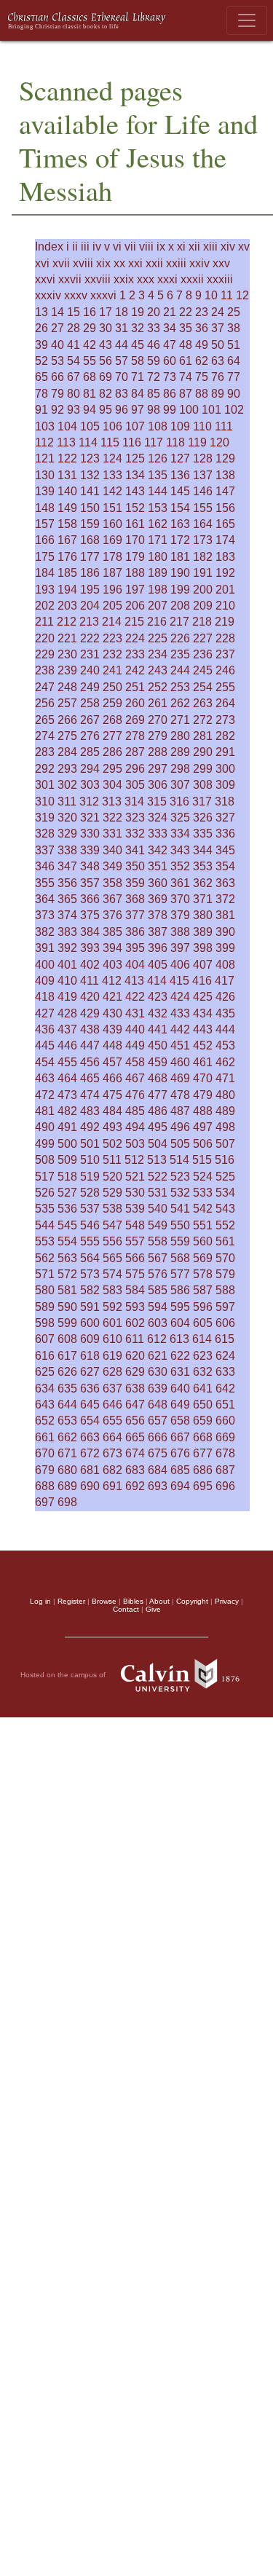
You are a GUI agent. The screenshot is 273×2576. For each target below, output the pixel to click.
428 (67, 1013)
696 (225, 1486)
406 (180, 965)
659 (203, 1421)
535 (45, 1209)
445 (45, 1045)
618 (90, 1356)
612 (157, 1339)
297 (158, 769)
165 (225, 524)
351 (158, 866)
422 (135, 997)
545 (67, 1225)
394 (112, 948)
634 (45, 1389)
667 (180, 1437)
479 (203, 1095)
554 (67, 1241)
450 (158, 1045)
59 (154, 361)
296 (135, 769)
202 (45, 606)
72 (154, 377)
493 (112, 1127)
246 (225, 670)
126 (158, 458)
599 (67, 1323)
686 (203, 1470)
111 (224, 426)
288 (158, 752)
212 (67, 622)
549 (158, 1225)
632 (203, 1372)
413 (134, 981)
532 (180, 1193)
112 (44, 442)
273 (225, 720)
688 (45, 1486)
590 (67, 1307)
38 (234, 328)
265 (45, 720)
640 (180, 1389)
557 (135, 1241)
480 (225, 1095)
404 (135, 965)
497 (203, 1127)
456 (90, 1062)
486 (158, 1111)
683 (135, 1470)
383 (67, 932)
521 (135, 1177)
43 (106, 345)
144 (158, 491)
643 (45, 1405)
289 (180, 752)
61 (186, 361)
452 (203, 1045)
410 (67, 981)
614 (202, 1339)
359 (135, 883)
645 (90, 1405)
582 (90, 1290)
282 (225, 736)
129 (225, 458)
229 (45, 654)
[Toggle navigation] (247, 20)
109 (180, 426)
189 (158, 573)
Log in (40, 1601)
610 (112, 1339)
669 (225, 1437)
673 (112, 1453)
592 (112, 1307)
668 (203, 1437)
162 (158, 524)
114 (88, 442)
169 (112, 540)
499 (45, 1144)
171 (158, 540)
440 (135, 1029)
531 (158, 1193)
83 (122, 394)
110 (202, 426)
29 (90, 328)
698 (67, 1502)
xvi (42, 263)
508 (45, 1160)
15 (74, 312)
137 (203, 475)
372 (225, 899)
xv (244, 247)
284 (67, 752)
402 (90, 965)
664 (112, 1437)
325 (180, 818)
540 (158, 1209)
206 (135, 606)
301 (45, 785)
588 (225, 1290)
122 (67, 458)
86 (170, 394)
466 (112, 1078)
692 (135, 1486)
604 (180, 1323)
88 (202, 394)
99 (170, 410)
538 (112, 1209)
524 (203, 1177)
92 (58, 410)
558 (158, 1241)
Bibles (133, 1601)
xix (103, 263)
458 (135, 1062)
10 (211, 295)
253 (180, 687)
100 (189, 410)
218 (202, 622)
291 (225, 752)
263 (203, 703)
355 (45, 883)
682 (112, 1470)
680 (67, 1470)
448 (112, 1045)
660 (225, 1421)
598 (45, 1323)
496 (180, 1127)
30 (106, 328)
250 (112, 687)
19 (138, 312)
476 (135, 1095)
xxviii (98, 279)
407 (203, 965)
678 (225, 1453)
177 (90, 557)
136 (180, 475)
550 (180, 1225)
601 (112, 1323)
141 (90, 491)
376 (112, 915)
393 (90, 948)
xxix (124, 279)
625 (45, 1372)
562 (45, 1258)
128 (203, 458)
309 (225, 785)
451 (180, 1045)
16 (90, 312)
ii (75, 247)
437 (67, 1029)
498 (225, 1127)
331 (112, 834)
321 (90, 818)
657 (158, 1421)
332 (135, 834)
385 (112, 932)
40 (58, 345)
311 (67, 801)
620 (135, 1356)
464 (67, 1078)
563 (67, 1258)
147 (225, 491)
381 (225, 915)
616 (45, 1356)
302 (67, 785)
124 (112, 458)
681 (90, 1470)
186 (90, 573)
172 (180, 540)
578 (203, 1274)
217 (179, 622)
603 (158, 1323)
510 (90, 1160)
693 (158, 1486)
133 (112, 475)
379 (180, 915)
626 (67, 1372)
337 (45, 850)
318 (225, 801)
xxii (154, 263)
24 (218, 312)
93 (74, 410)
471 (225, 1078)
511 (112, 1160)
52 (41, 361)
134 (135, 475)
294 (90, 769)
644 (67, 1405)
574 (112, 1274)
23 (202, 312)
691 (112, 1486)
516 (225, 1160)
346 (45, 866)
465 (90, 1078)
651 (225, 1405)
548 (135, 1225)
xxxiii (220, 279)
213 (89, 622)
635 (67, 1389)
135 (158, 475)
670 (45, 1453)
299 (203, 769)
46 (154, 345)
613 (179, 1339)
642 (225, 1389)
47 (170, 345)
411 (90, 981)
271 (180, 720)
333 (158, 834)
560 (203, 1241)
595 (180, 1307)
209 (203, 606)
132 (90, 475)
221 (67, 638)
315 (157, 801)
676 (180, 1453)
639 (158, 1389)
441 (158, 1029)
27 (58, 328)
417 (225, 981)
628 (112, 1372)
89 (218, 394)
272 (203, 720)
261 (158, 703)
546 (90, 1225)
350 (135, 866)
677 (203, 1453)
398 (203, 948)
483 (90, 1111)
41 (74, 345)
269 (135, 720)
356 (67, 883)
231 (90, 654)
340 (112, 850)
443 (203, 1029)
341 (135, 850)
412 (112, 981)
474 (90, 1095)
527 (67, 1193)
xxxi (167, 279)
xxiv (199, 263)
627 (90, 1372)
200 (203, 590)
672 (90, 1453)
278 (135, 736)
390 (225, 932)
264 (225, 703)
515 (202, 1160)
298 (180, 769)
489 (225, 1111)
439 (112, 1029)
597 (225, 1307)
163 (180, 524)
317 (202, 801)
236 (203, 654)
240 (90, 670)
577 (180, 1274)
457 (112, 1062)
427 (45, 1013)
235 (180, 654)
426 (225, 997)
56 (106, 361)
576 (158, 1274)
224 (135, 638)
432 (158, 1013)
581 (67, 1290)
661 (45, 1437)
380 (203, 915)
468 (158, 1078)
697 (45, 1502)
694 (180, 1486)
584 (135, 1290)
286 (112, 752)
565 (112, 1258)
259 (112, 703)
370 (180, 899)
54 (74, 361)
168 (90, 540)
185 (67, 573)
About (159, 1601)
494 (135, 1127)
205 (112, 606)
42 (90, 345)
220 (45, 638)
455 (67, 1062)
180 (158, 557)
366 (90, 899)
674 (135, 1453)
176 (67, 557)
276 (90, 736)
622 (180, 1356)
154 (180, 508)
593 (135, 1307)
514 (179, 1160)
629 (135, 1372)
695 (203, 1486)
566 (135, 1258)
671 (67, 1453)
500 (67, 1144)
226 (180, 638)
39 (41, 345)
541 (180, 1209)
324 (158, 818)
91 (41, 410)
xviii (83, 263)
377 (135, 915)
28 (74, 328)
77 (234, 377)
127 (180, 458)
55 (90, 361)
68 (90, 377)
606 (225, 1323)
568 (180, 1258)
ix (161, 247)
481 (45, 1111)
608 (67, 1339)
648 (158, 1405)
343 (180, 850)
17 (106, 312)
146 (203, 491)
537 (90, 1209)
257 (67, 703)
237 (225, 654)
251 (135, 687)
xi (181, 247)
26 (41, 328)
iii (85, 247)
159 (90, 524)
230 (67, 654)
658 (180, 1421)
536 (67, 1209)
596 (203, 1307)
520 (112, 1177)
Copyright (192, 1601)
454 (45, 1062)
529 (112, 1193)
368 (135, 899)
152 (135, 508)
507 (225, 1144)
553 (45, 1241)
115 (110, 442)
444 (225, 1029)
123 (90, 458)
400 (45, 965)
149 (67, 508)
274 (45, 736)
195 (90, 590)
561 (225, 1241)
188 (135, 573)
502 (112, 1144)
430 (112, 1013)
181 (180, 557)
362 (203, 883)
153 (158, 508)
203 (67, 606)
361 (180, 883)
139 (45, 491)
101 (211, 410)
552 (225, 1225)
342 (158, 850)
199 (180, 590)
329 (67, 834)
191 (203, 573)
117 (154, 442)
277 (112, 736)
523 (180, 1177)
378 (158, 915)
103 (45, 426)
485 (135, 1111)
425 (203, 997)
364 (45, 899)
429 (90, 1013)
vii (130, 247)
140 (67, 491)
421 (112, 997)
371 (203, 899)
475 (112, 1095)
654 (90, 1421)
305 (135, 785)
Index (49, 247)
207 (158, 606)
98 (154, 410)
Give (153, 1609)
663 (90, 1437)
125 (135, 458)
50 (218, 345)
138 (225, 475)
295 (112, 769)
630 (158, 1372)
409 (45, 981)
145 (180, 491)
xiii (210, 247)
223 (112, 638)
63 (218, 361)
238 (45, 670)
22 (186, 312)
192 (225, 573)
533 (203, 1193)
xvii (61, 263)
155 (203, 508)
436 (45, 1029)
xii (194, 247)
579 (225, 1274)
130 (45, 475)
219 (225, 622)
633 (225, 1372)
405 (158, 965)
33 (154, 328)
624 (225, 1356)
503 (135, 1144)
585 (158, 1290)
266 (67, 720)
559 (180, 1241)
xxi (135, 263)
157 (45, 524)
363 (225, 883)
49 (202, 345)
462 (225, 1062)
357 (90, 883)
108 (158, 426)
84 (138, 394)
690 (90, 1486)
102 (234, 410)
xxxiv (48, 295)
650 (203, 1405)
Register (71, 1601)
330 (90, 834)
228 (225, 638)
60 (170, 361)
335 (203, 834)
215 (134, 622)
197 (135, 590)
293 (67, 769)
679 (45, 1470)
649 (180, 1405)
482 (67, 1111)
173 (203, 540)
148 (45, 508)
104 (67, 426)
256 (45, 703)
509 (67, 1160)
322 (112, 818)
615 (225, 1339)
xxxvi (103, 295)
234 (158, 654)
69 (106, 377)
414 (157, 981)
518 (67, 1177)
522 (158, 1177)
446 (67, 1045)
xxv (221, 263)
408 (225, 965)
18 (122, 312)
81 (90, 394)
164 (203, 524)
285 (90, 752)
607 (45, 1339)
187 (112, 573)
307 (180, 785)
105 (90, 426)
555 (90, 1241)
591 (90, 1307)
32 (138, 328)
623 (203, 1356)
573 (90, 1274)
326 (203, 818)
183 (225, 557)
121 (45, 458)
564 (90, 1258)
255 (225, 687)
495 (158, 1127)
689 (67, 1486)
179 (135, 557)
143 (135, 491)
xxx (146, 279)
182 (203, 557)
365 (67, 899)
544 (45, 1225)
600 (90, 1323)
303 (90, 785)
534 (225, 1193)
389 (203, 932)
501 (90, 1144)
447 (90, 1045)
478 (180, 1095)
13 (41, 312)
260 (135, 703)
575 (135, 1274)
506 (203, 1144)
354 (225, 866)
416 (202, 981)
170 (135, 540)
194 (67, 590)
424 (180, 997)
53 (58, 361)
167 (67, 540)
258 (90, 703)
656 (135, 1421)
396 (158, 948)
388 (180, 932)
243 (158, 670)
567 (158, 1258)
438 (90, 1029)
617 (67, 1356)
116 (132, 442)
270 (158, 720)
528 (90, 1193)
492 (90, 1127)
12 (242, 295)
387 (158, 932)
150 (90, 508)
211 (44, 622)
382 (45, 932)
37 (218, 328)
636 (90, 1389)
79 (58, 394)
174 (225, 540)
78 (41, 394)
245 (203, 670)
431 (135, 1013)
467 (135, 1078)
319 (45, 818)
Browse (104, 1601)
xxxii (192, 279)
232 (112, 654)
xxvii (70, 279)
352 (180, 866)
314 (134, 801)
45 (138, 345)
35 (186, 328)
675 (158, 1453)
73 (170, 377)
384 (90, 932)
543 (225, 1209)
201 (225, 590)
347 (67, 866)
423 (158, 997)
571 (45, 1274)
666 (158, 1437)
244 (180, 670)
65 (41, 377)
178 (112, 557)
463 (45, 1078)
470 (203, 1078)
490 (45, 1127)
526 (45, 1193)
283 (45, 752)
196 (112, 590)
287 (135, 752)
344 (203, 850)
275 (67, 736)
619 (112, 1356)
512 (134, 1160)
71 (138, 377)
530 (135, 1193)
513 (157, 1160)
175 (45, 557)
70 (122, 377)
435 (225, 1013)
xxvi (45, 279)
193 (45, 590)
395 (135, 948)
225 (158, 638)
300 (225, 769)
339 (90, 850)
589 (45, 1307)
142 (112, 491)
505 (180, 1144)
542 (203, 1209)
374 (67, 915)
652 (45, 1421)
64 (234, 361)
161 (135, 524)
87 (186, 394)
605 (203, 1323)
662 (67, 1437)
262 (180, 703)
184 (45, 573)
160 (112, 524)
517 (45, 1177)
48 (186, 345)
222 (90, 638)
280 (180, 736)
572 (67, 1274)
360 (158, 883)
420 (90, 997)
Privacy (227, 1601)
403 (112, 965)
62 (202, 361)
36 (202, 328)
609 (90, 1339)
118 (175, 442)
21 (170, 312)
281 (203, 736)
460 (180, 1062)
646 (112, 1405)
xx (119, 263)
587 (203, 1290)
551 (203, 1225)
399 (225, 948)
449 (135, 1045)
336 (225, 834)
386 (135, 932)
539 (135, 1209)
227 (203, 638)
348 (90, 866)
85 (154, 394)
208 (180, 606)
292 (45, 769)
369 (158, 899)
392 (67, 948)
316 (179, 801)
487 (180, 1111)
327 (225, 818)
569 (203, 1258)
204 (90, 606)
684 (158, 1470)
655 (112, 1421)
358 (112, 883)
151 (112, 508)
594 (158, 1307)
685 (180, 1470)
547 (112, 1225)
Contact (126, 1609)
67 (74, 377)
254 (203, 687)
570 (225, 1258)
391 (45, 948)
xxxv (76, 295)
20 (154, 312)
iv (97, 247)
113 (66, 442)
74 (186, 377)
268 (112, 720)
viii (146, 247)
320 (67, 818)
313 (112, 801)
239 (67, 670)
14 (58, 312)
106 (112, 426)
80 (74, 394)
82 (106, 394)
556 (112, 1241)
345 (225, 850)
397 (180, 948)
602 (135, 1323)
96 (122, 410)
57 (122, 361)
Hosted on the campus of (64, 1675)
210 (225, 606)
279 (158, 736)
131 (67, 475)
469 (180, 1078)
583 (112, 1290)
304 (112, 785)
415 (179, 981)
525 (225, 1177)
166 (45, 540)
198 (158, 590)
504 (158, 1144)
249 (90, 687)
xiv (228, 247)
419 (67, 997)
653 (67, 1421)
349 (112, 866)
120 (219, 442)
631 (180, 1372)
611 (135, 1339)
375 (90, 915)
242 (135, 670)
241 (112, 670)
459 (158, 1062)
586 (180, 1290)
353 (203, 866)
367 (112, 899)
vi (117, 247)
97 (138, 410)
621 (158, 1356)
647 (135, 1405)
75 (202, 377)
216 (157, 622)
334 (180, 834)
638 (135, 1389)
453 (225, 1045)
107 (135, 426)
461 (203, 1062)
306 (158, 785)
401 (67, 965)
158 (67, 524)
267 (90, 720)
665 (135, 1437)
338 (67, 850)
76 (218, 377)
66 (58, 377)
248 (67, 687)
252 (158, 687)
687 (225, 1470)
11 (227, 295)
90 (234, 394)
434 (203, 1013)
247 (45, 687)
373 (45, 915)
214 (112, 622)
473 (67, 1095)
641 (203, 1389)
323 (135, 818)
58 (138, 361)
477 (158, 1095)
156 (225, 508)
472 (45, 1095)
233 (135, 654)
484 (112, 1111)
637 (112, 1389)
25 (234, 312)
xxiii (176, 263)
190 (180, 573)
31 (122, 328)
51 (234, 345)
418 (45, 997)
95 (106, 410)
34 (170, 328)
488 (203, 1111)
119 (197, 442)
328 (45, 834)
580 (45, 1290)
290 (203, 752)
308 (203, 785)
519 (90, 1177)
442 (180, 1029)
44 (122, 345)
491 (67, 1127)
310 (45, 801)
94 (90, 410)
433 (180, 1013)
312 (89, 801)
